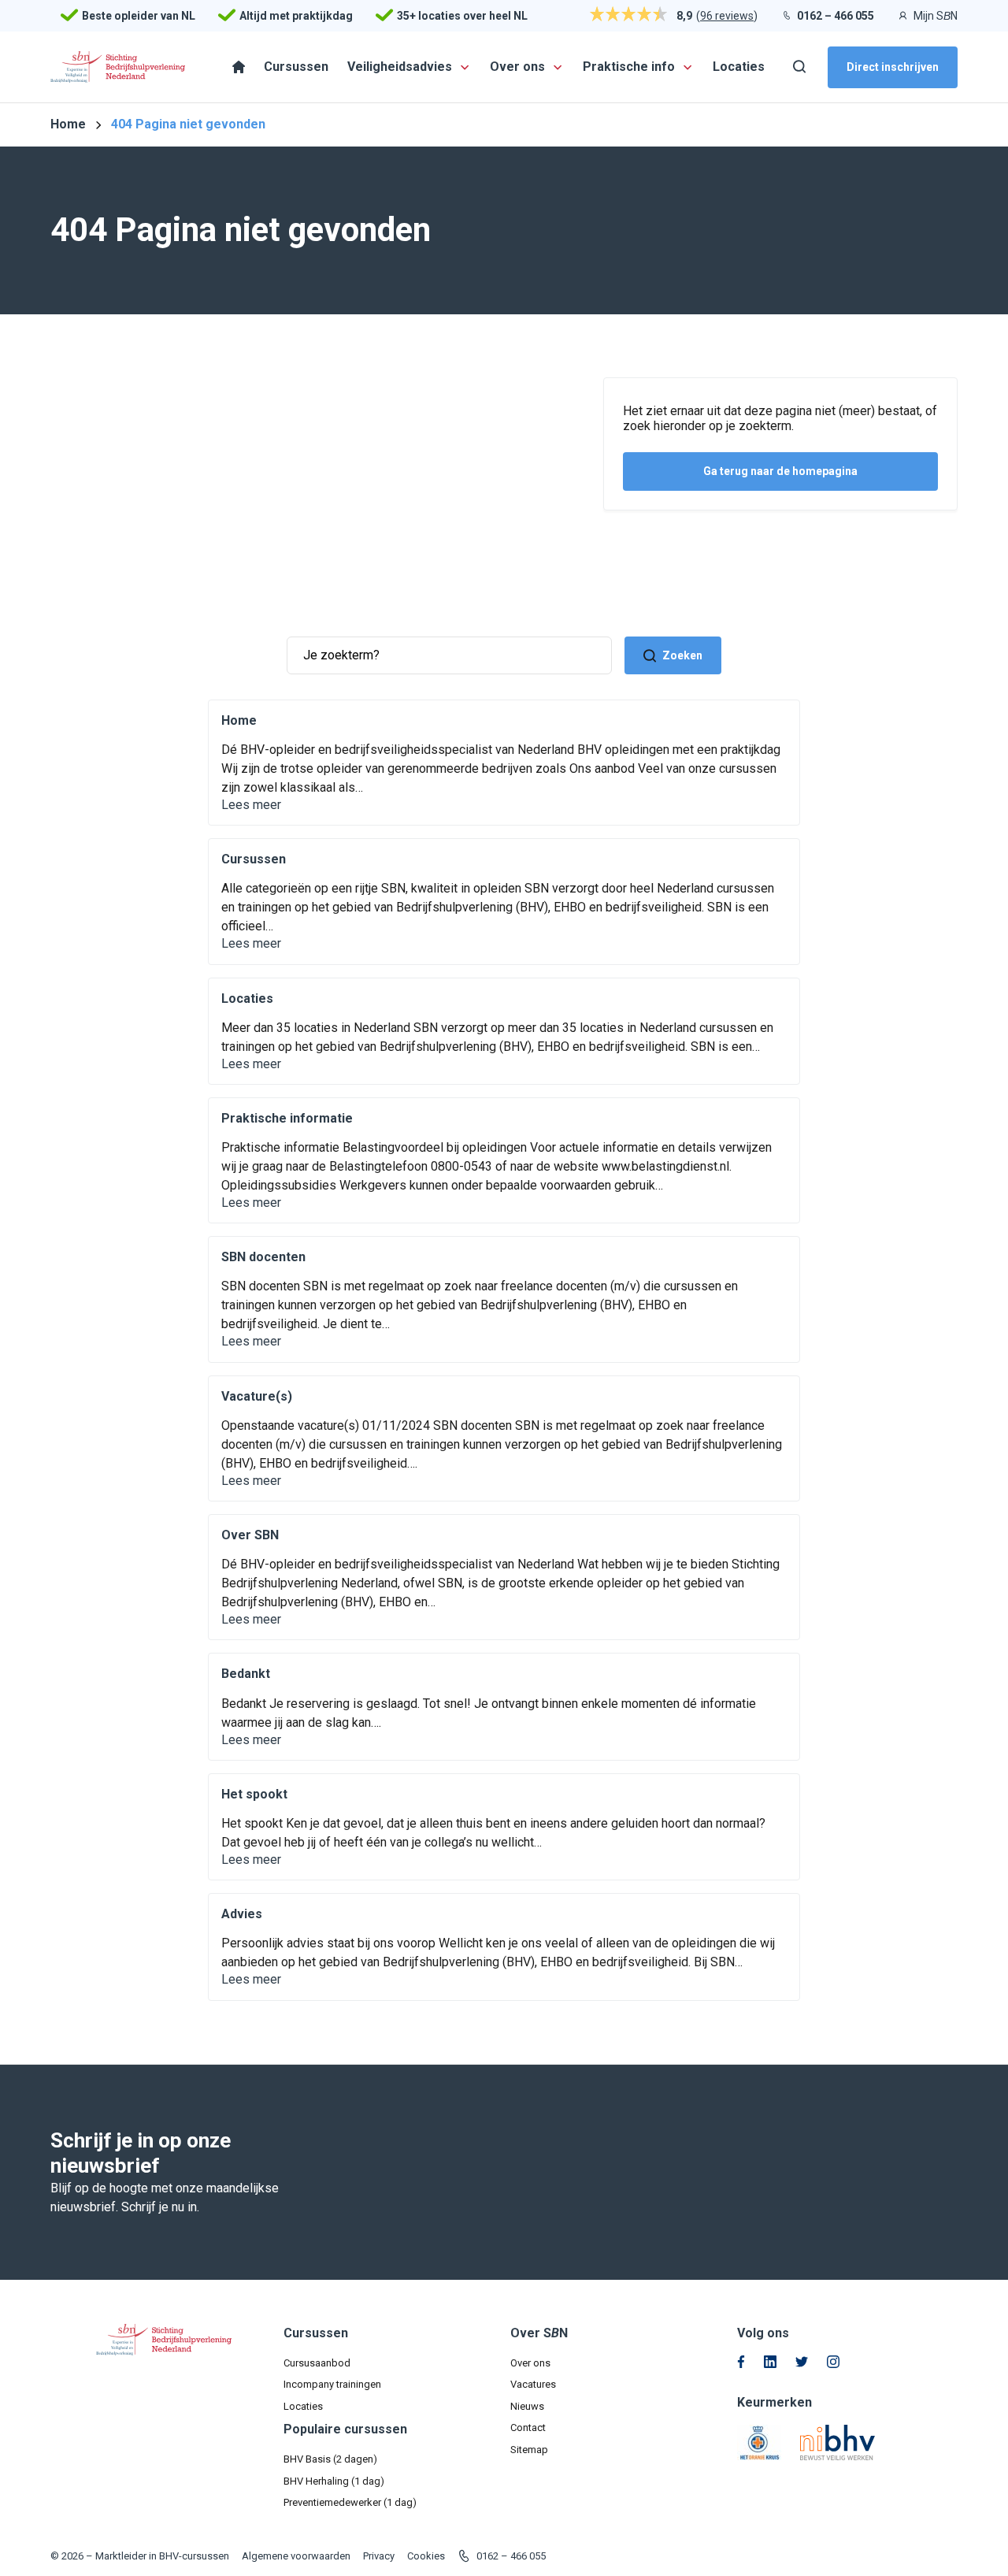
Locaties (247, 998)
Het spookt (254, 1794)
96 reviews (727, 16)
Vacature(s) (257, 1396)
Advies (242, 1914)
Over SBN (250, 1535)
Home (239, 720)
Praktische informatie (287, 1118)
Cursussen (254, 859)
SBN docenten (263, 1257)
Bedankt (246, 1674)
